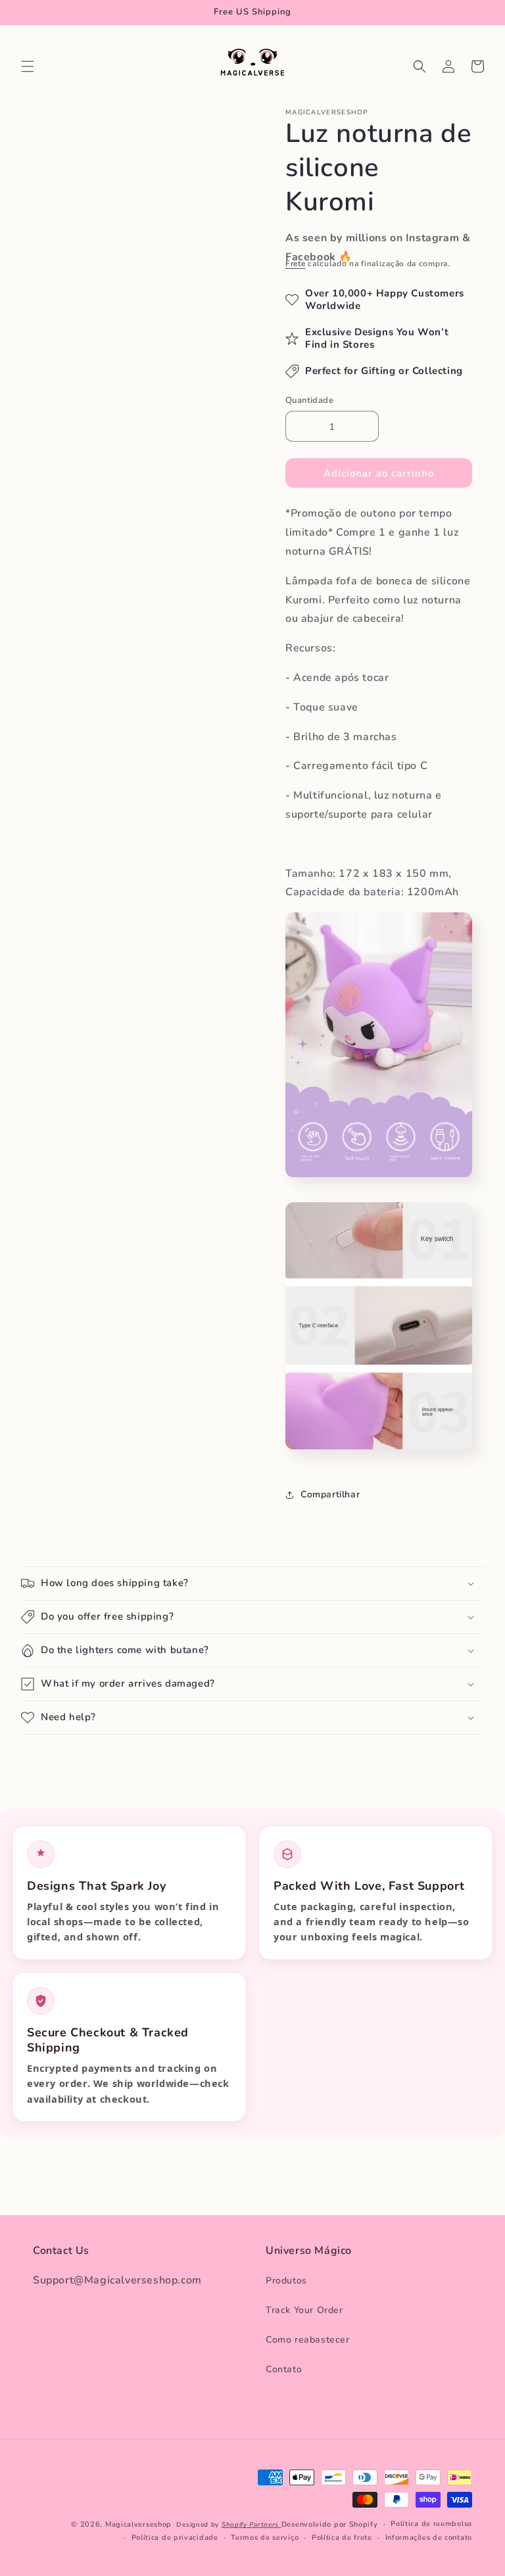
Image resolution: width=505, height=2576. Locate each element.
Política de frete (342, 2538)
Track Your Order (304, 2310)
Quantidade (309, 400)
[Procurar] (420, 66)
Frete (296, 264)
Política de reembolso (431, 2524)
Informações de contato (429, 2538)
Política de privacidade (175, 2538)
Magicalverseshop (138, 2524)
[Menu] (28, 66)
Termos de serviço (265, 2538)
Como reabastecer (308, 2340)
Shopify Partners (252, 2525)
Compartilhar (330, 1494)
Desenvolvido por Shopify (330, 2524)
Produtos (286, 2281)
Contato (284, 2369)
